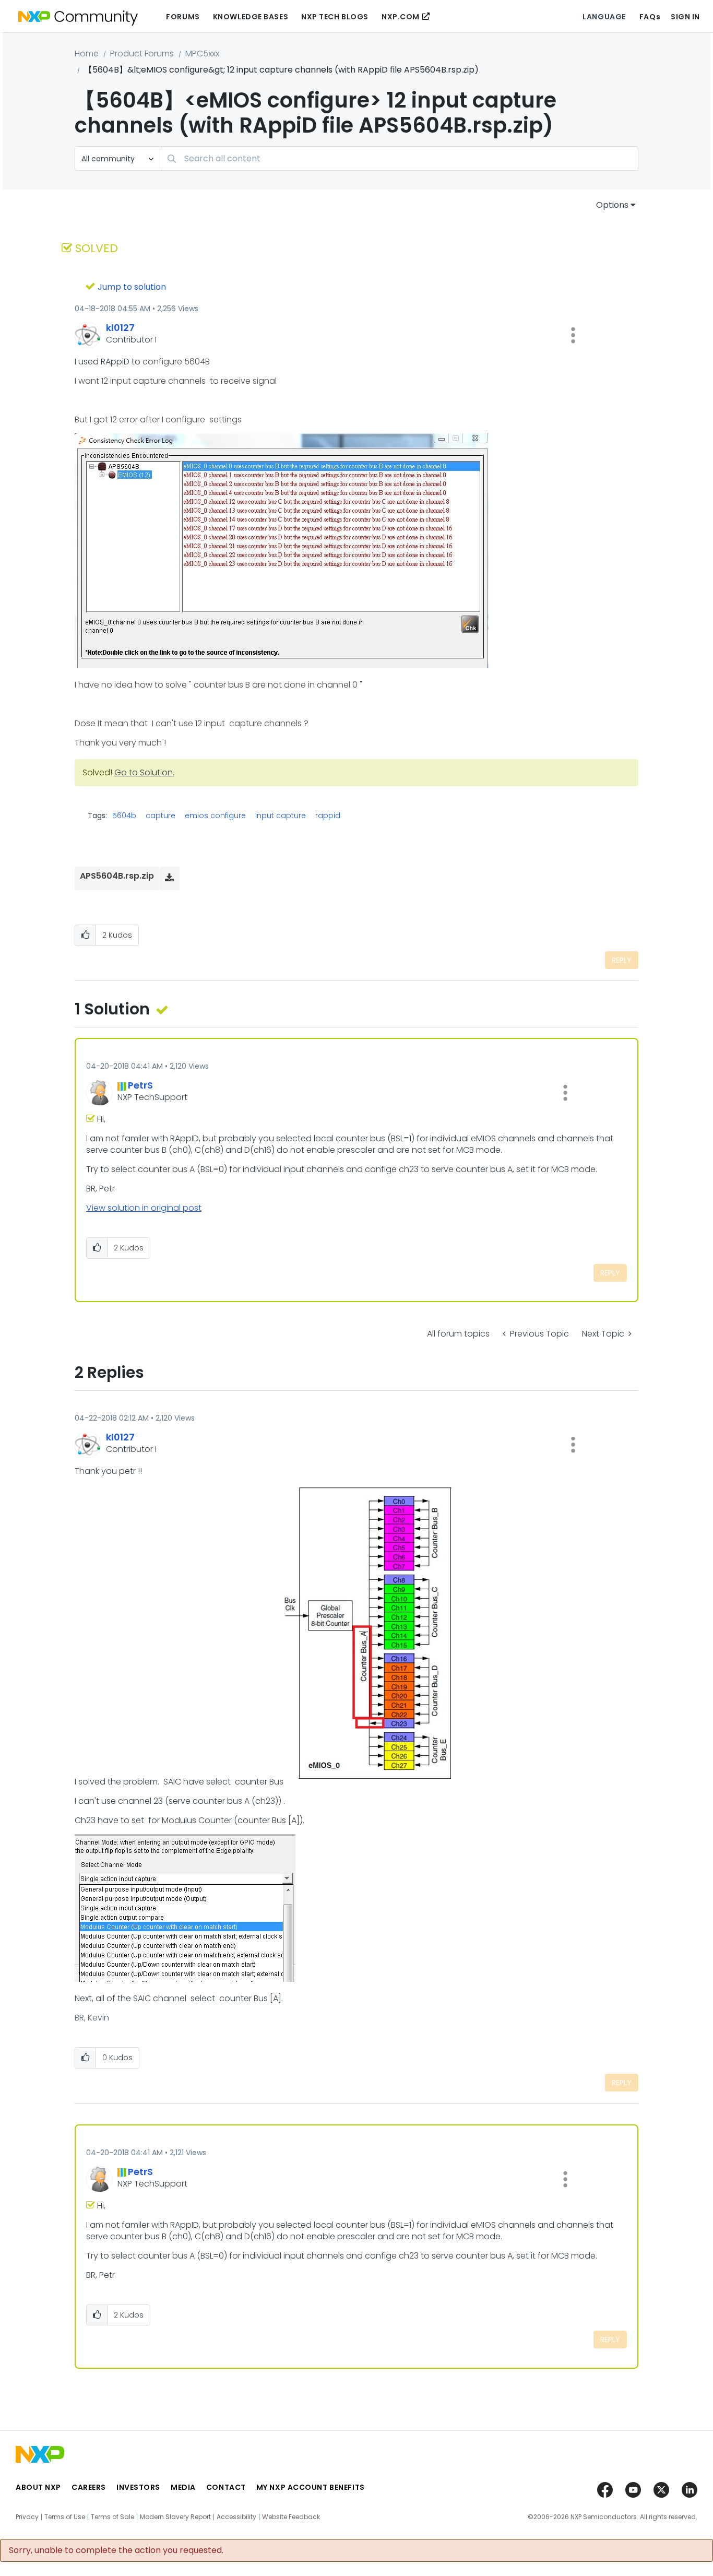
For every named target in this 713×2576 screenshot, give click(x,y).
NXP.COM (401, 17)
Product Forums (142, 54)
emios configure (215, 816)
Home (87, 54)
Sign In (685, 17)
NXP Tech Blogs (335, 17)
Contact (226, 2487)
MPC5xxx (202, 54)
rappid (328, 816)
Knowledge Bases (251, 17)
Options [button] (612, 205)
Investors (138, 2487)
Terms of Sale (112, 2517)
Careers (89, 2487)
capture (161, 816)
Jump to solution (132, 287)
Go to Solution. (144, 772)
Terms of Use (65, 2517)
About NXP (38, 2487)
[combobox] (399, 158)
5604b (124, 816)
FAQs (650, 17)
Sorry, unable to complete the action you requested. (116, 2550)
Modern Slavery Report (175, 2517)
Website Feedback (291, 2517)
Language (604, 17)
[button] (573, 335)
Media (183, 2487)
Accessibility (236, 2517)
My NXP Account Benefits (311, 2487)
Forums (183, 17)
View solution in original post (144, 1208)
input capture (281, 816)
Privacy (27, 2517)
